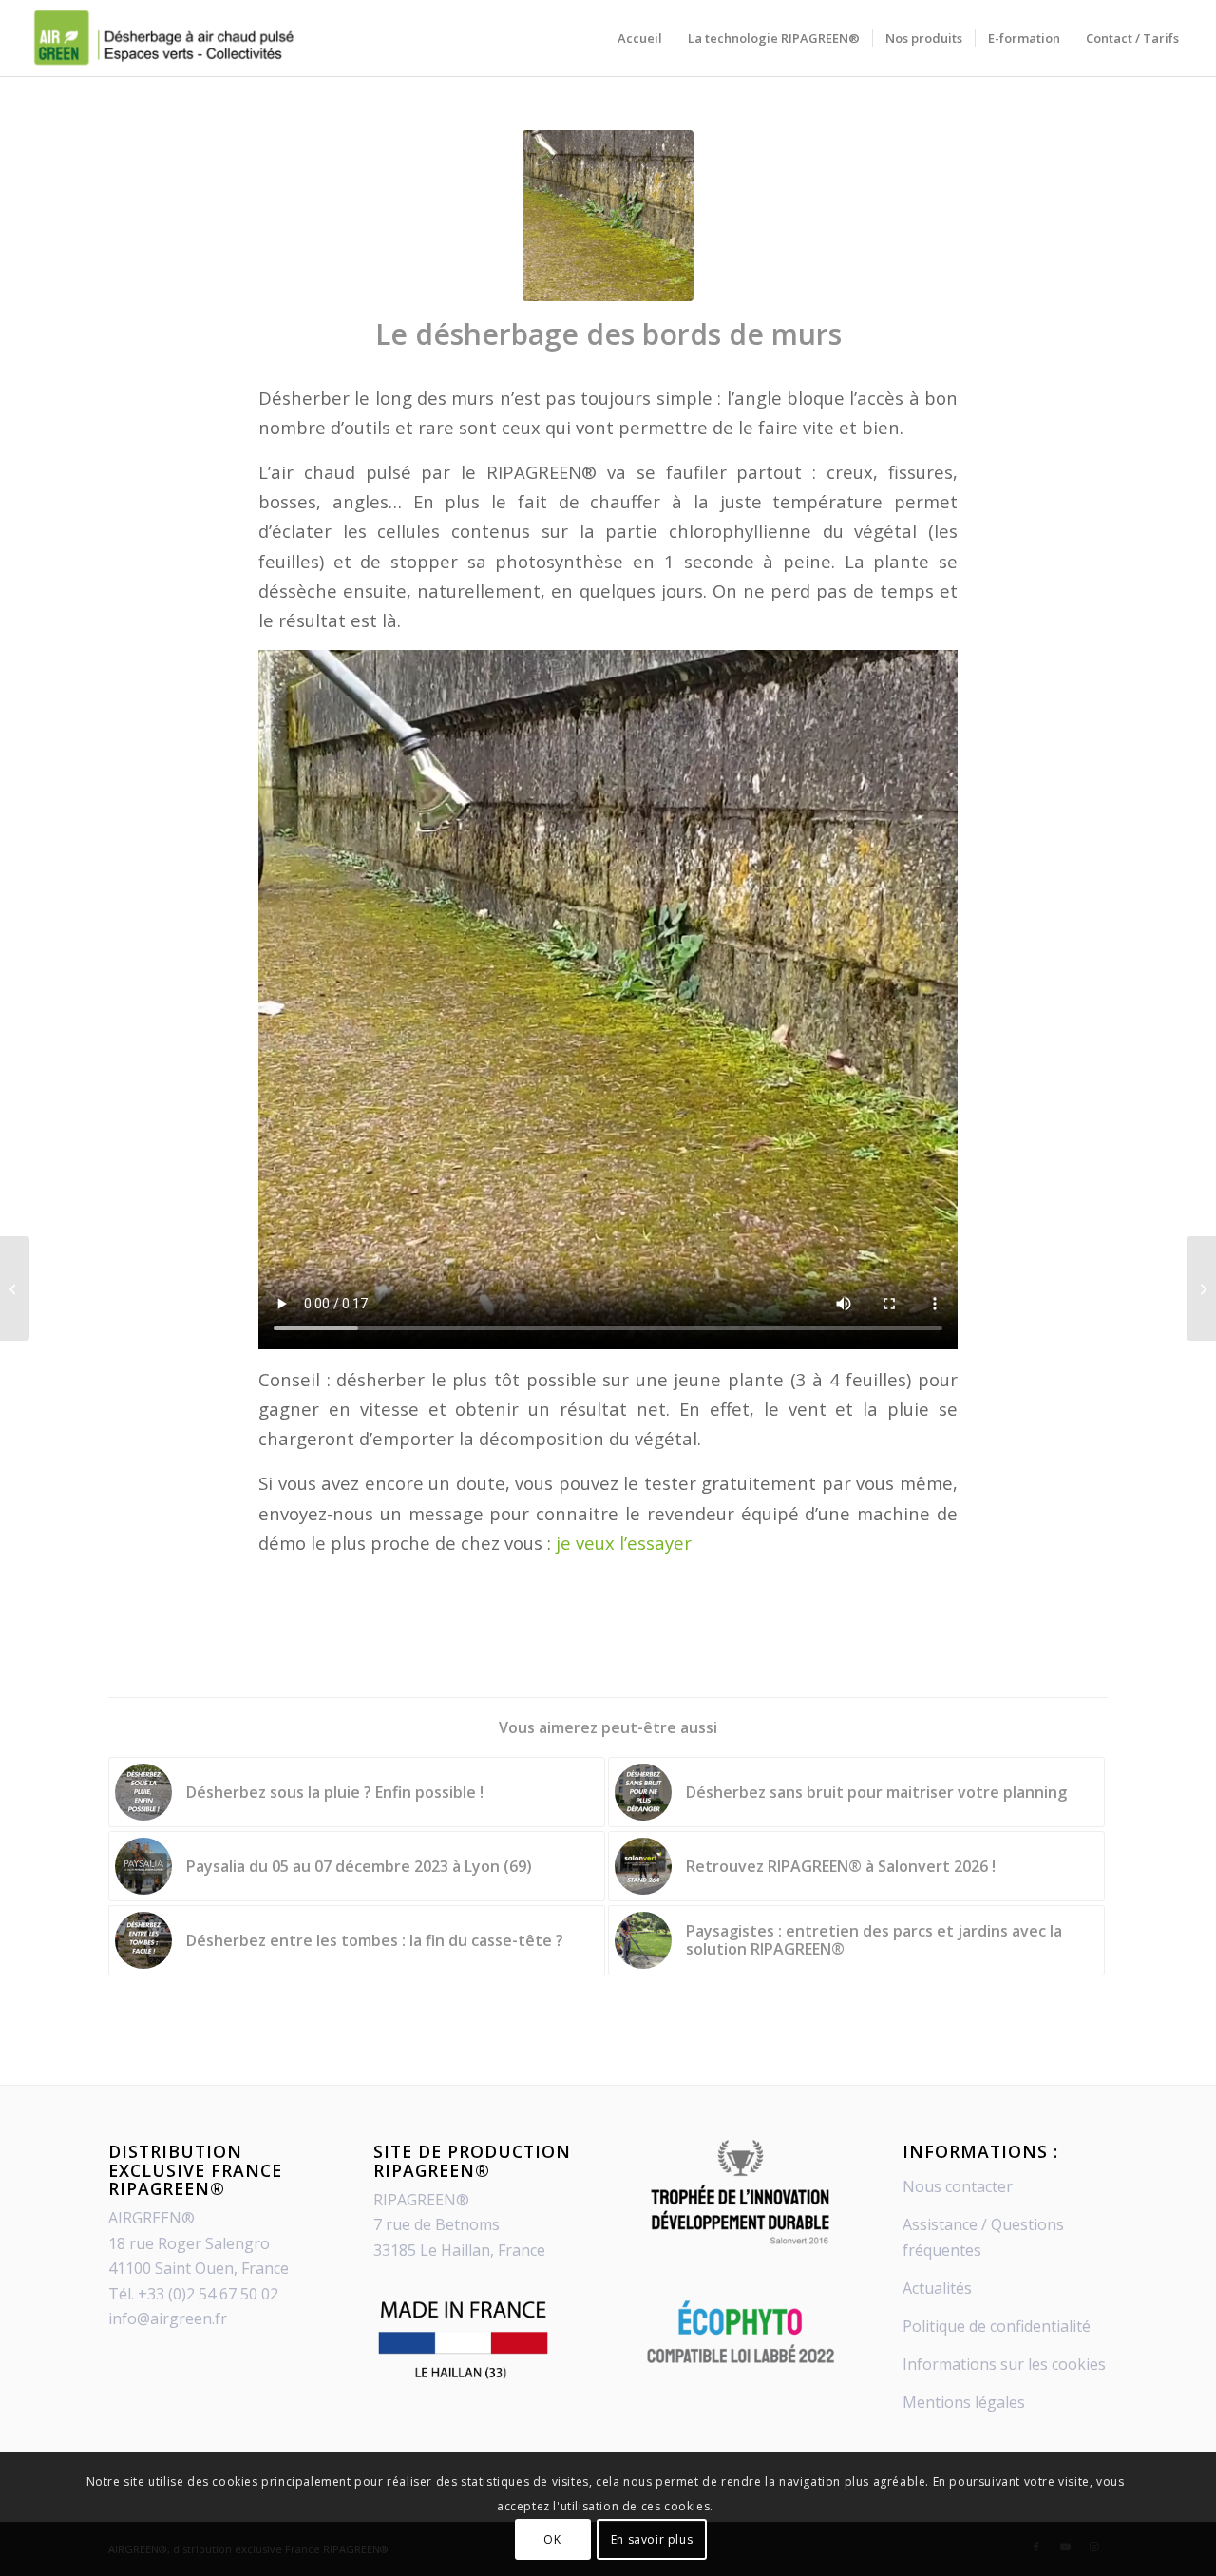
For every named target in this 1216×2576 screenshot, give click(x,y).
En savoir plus (652, 2538)
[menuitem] (640, 38)
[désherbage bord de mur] (608, 216)
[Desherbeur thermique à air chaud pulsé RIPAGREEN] (162, 38)
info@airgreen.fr (168, 2318)
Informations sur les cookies (1004, 2364)
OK (552, 2538)
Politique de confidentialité (997, 2326)
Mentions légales (964, 2402)
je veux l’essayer (624, 1543)
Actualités (937, 2288)
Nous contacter (958, 2186)
